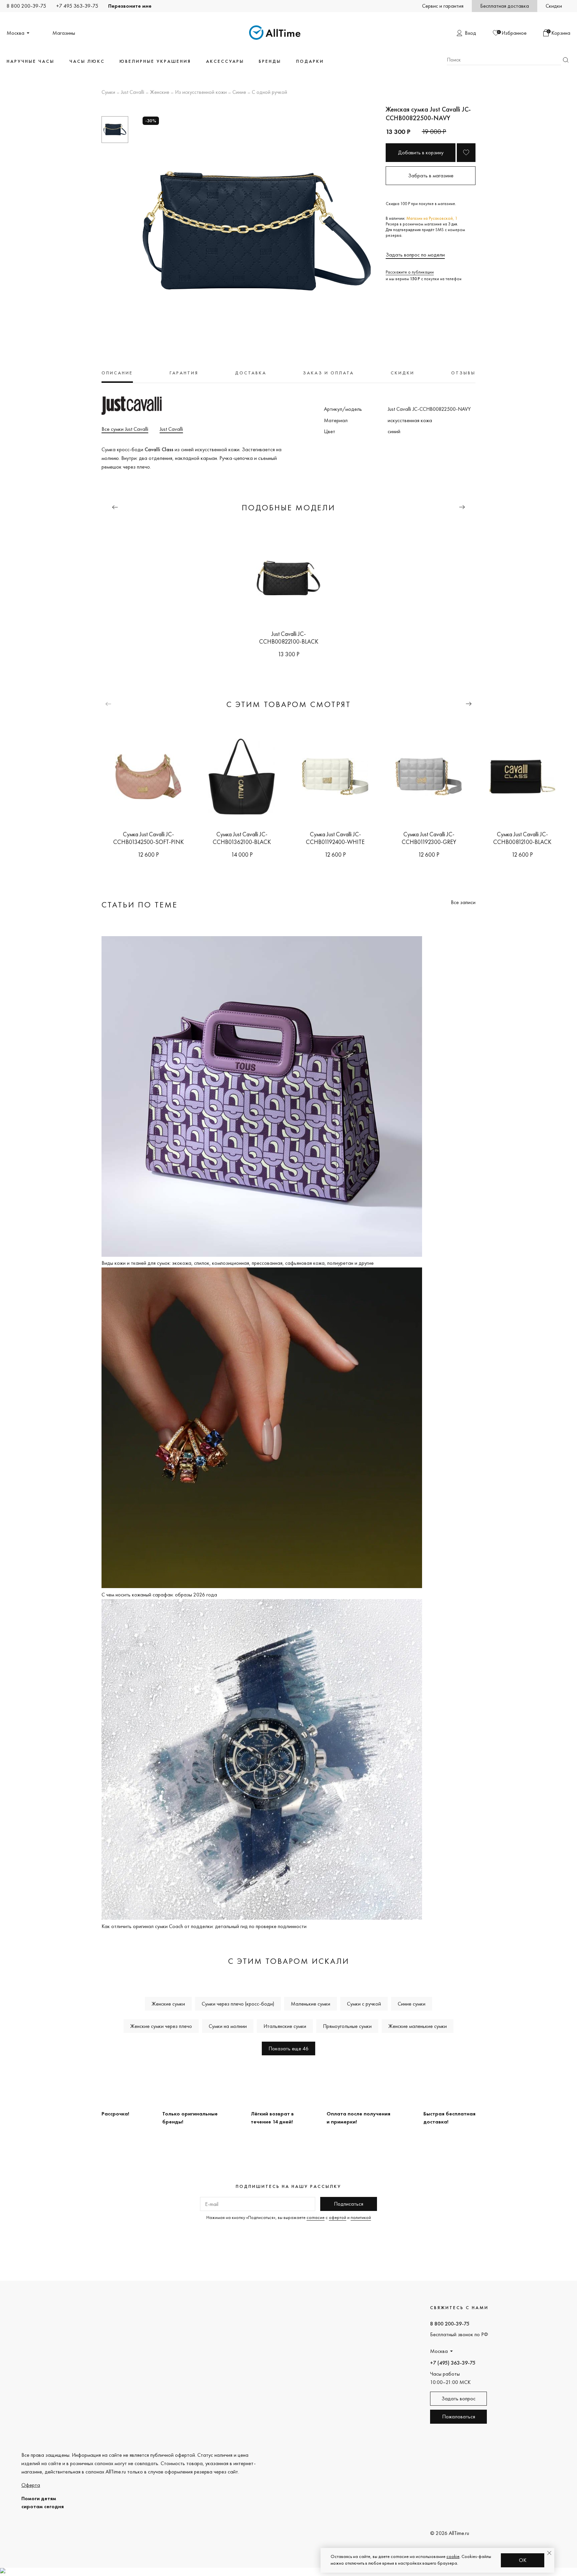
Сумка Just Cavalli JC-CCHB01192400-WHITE (335, 838)
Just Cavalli (133, 93)
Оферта (31, 2485)
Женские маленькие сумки (418, 2026)
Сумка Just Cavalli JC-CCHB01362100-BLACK (242, 838)
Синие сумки (412, 2004)
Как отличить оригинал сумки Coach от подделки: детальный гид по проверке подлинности (204, 1926)
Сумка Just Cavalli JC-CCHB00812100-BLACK (522, 838)
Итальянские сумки (285, 2026)
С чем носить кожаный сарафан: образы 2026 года (159, 1595)
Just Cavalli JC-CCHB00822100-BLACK (289, 638)
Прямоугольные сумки (347, 2026)
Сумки (108, 93)
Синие (239, 93)
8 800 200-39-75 (26, 6)
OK (523, 2560)
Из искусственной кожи (201, 93)
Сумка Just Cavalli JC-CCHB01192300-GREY (429, 838)
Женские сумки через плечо (161, 2026)
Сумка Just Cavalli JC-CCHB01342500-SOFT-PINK (148, 838)
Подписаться (349, 2204)
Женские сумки (168, 2004)
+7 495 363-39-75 (77, 6)
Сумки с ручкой (364, 2004)
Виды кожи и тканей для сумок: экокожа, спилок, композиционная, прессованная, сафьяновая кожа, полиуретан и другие (238, 1263)
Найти (566, 60)
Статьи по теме (140, 905)
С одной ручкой (269, 93)
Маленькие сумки (311, 2004)
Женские (160, 93)
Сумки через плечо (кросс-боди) (238, 2004)
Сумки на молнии (228, 2026)
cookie (453, 2556)
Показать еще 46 (288, 2048)
